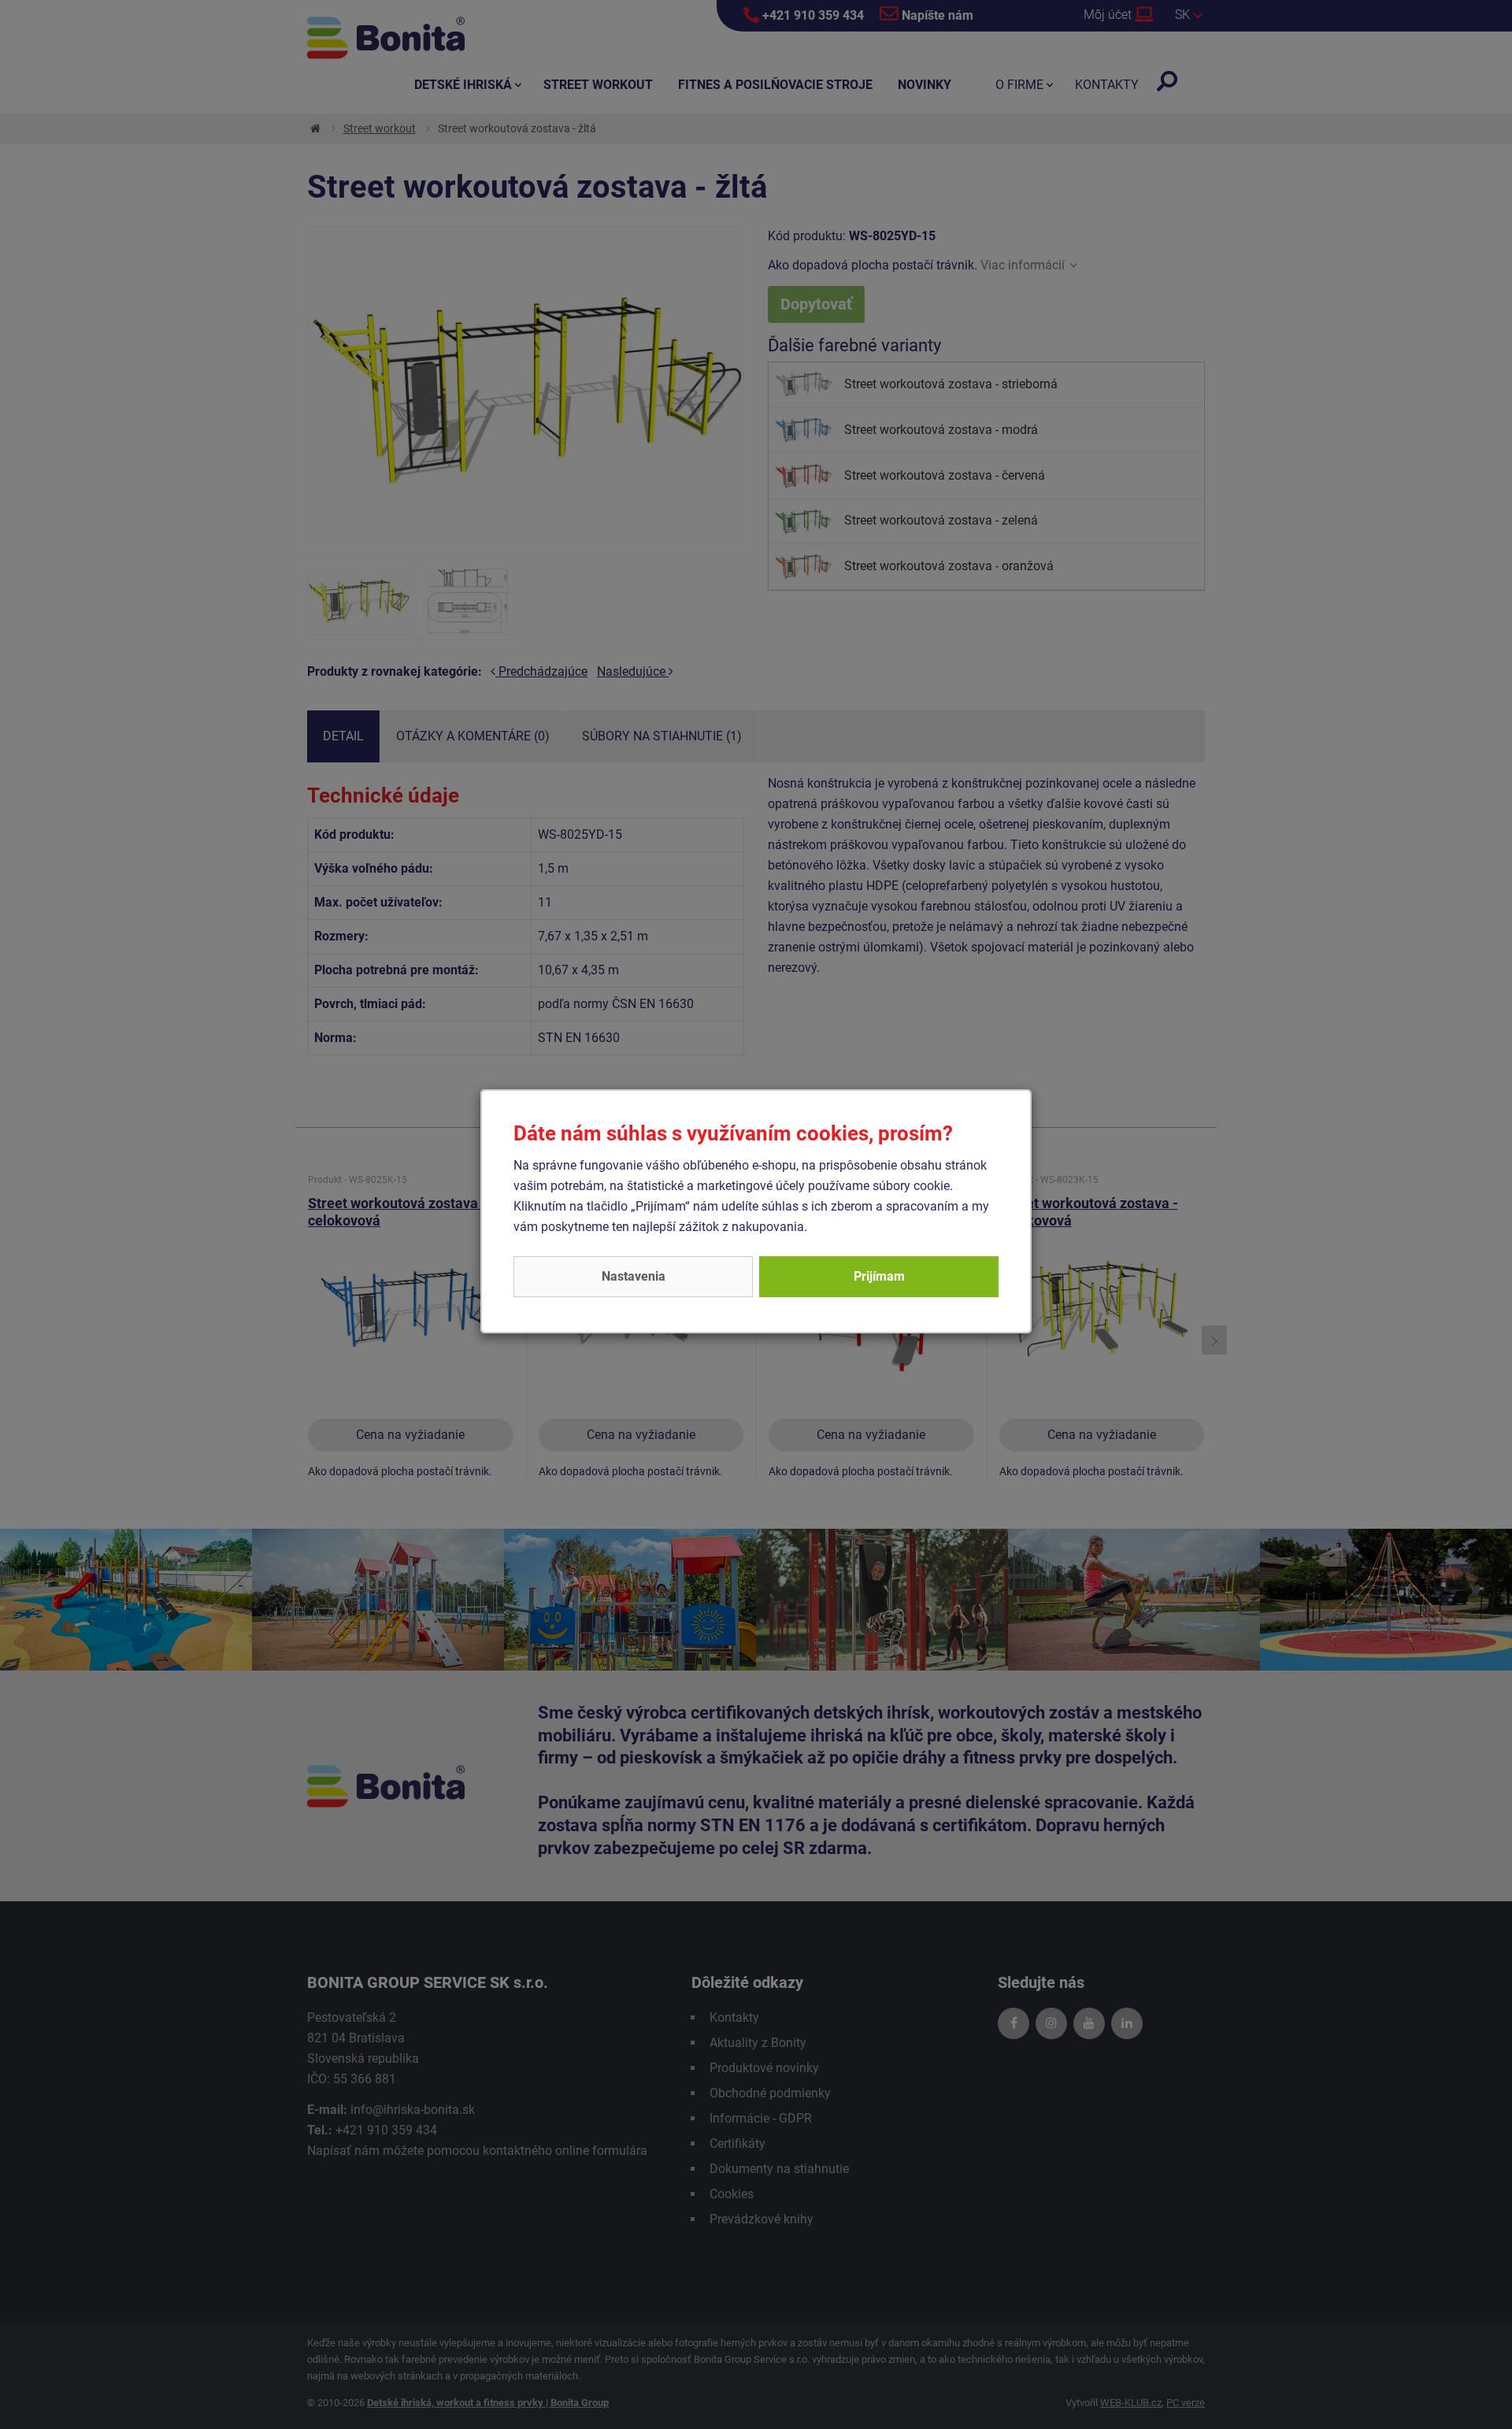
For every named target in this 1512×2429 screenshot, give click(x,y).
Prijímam (879, 1276)
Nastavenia (634, 1276)
